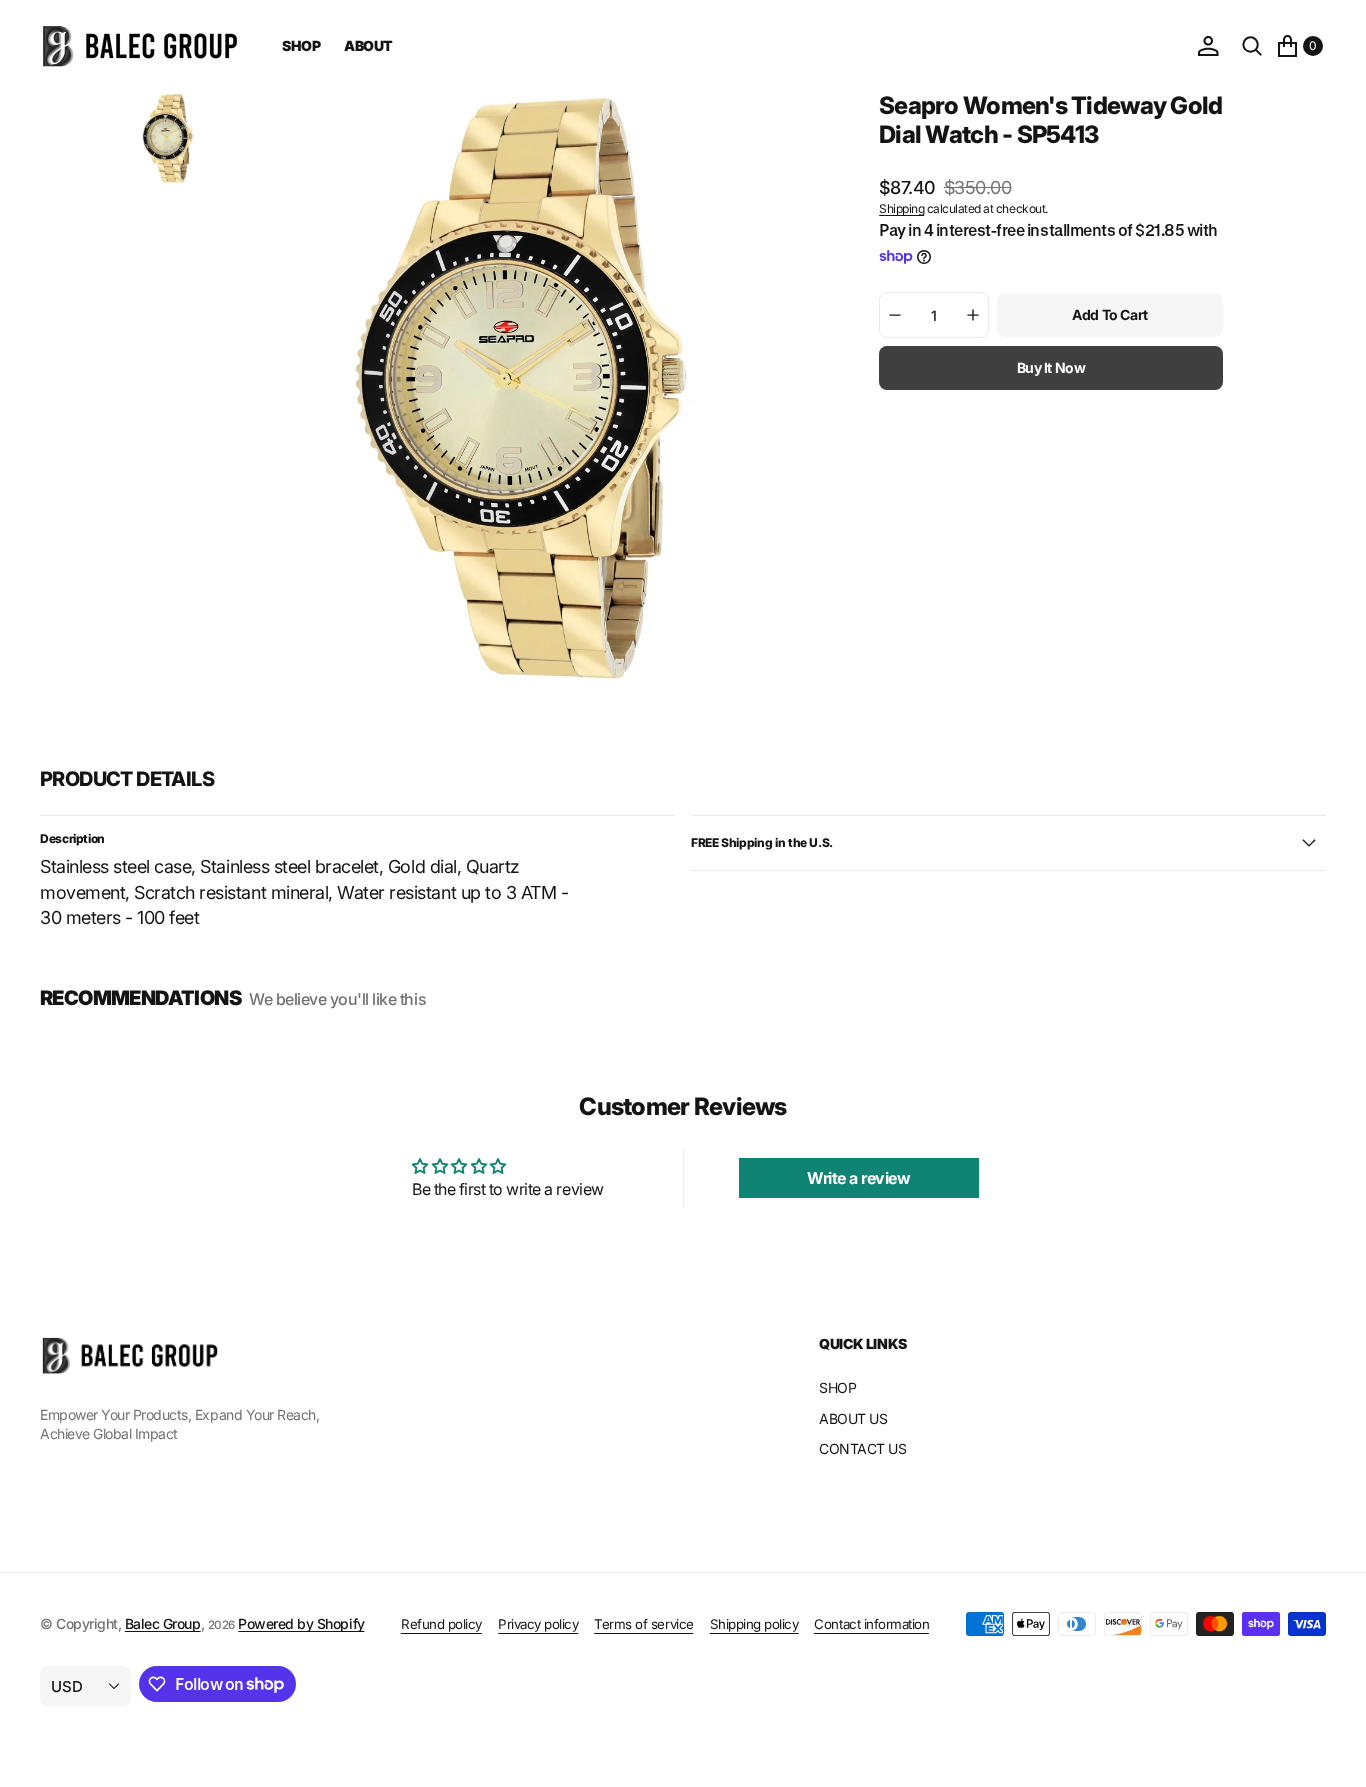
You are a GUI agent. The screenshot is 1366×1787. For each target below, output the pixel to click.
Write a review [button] (858, 1178)
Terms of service (643, 1624)
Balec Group (163, 1623)
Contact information (871, 1624)
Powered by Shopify (301, 1623)
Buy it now (1051, 367)
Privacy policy (538, 1624)
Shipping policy (754, 1624)
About (368, 45)
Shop (301, 45)
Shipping (901, 208)
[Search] (1252, 46)
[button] (1208, 46)
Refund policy (441, 1624)
